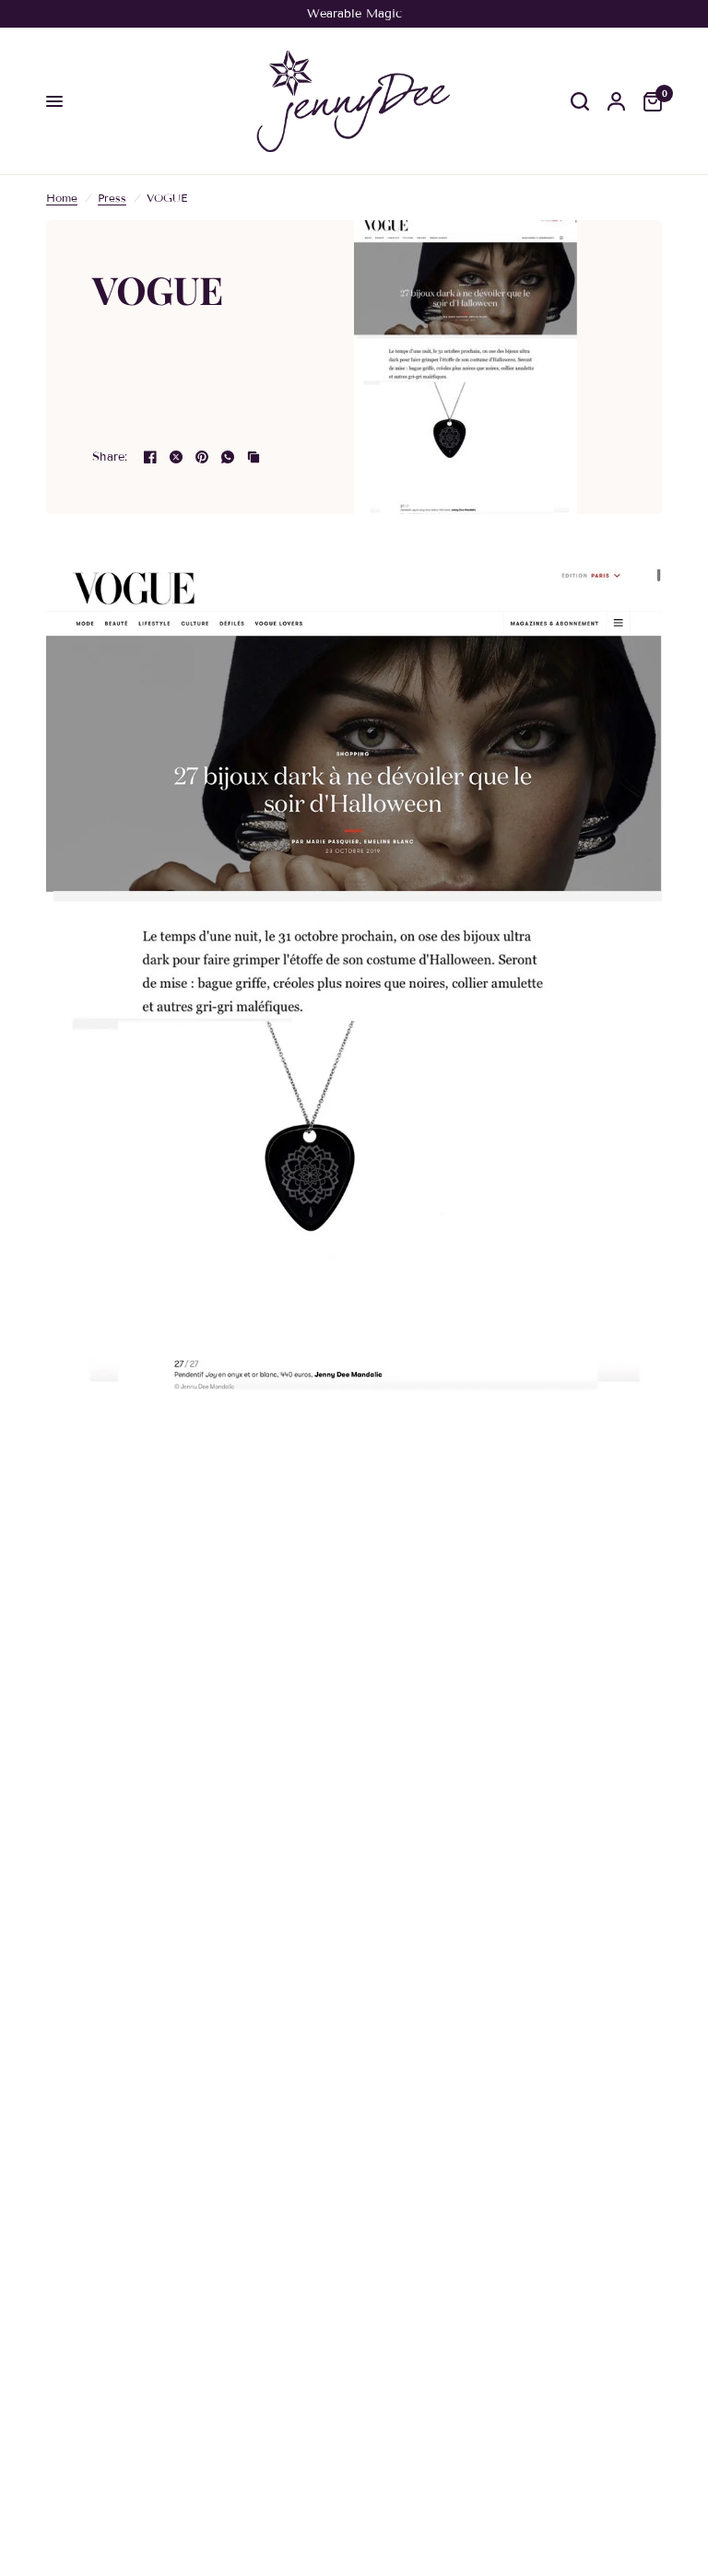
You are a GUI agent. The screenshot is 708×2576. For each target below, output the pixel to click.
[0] (648, 101)
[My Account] (616, 101)
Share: (110, 457)
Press (112, 198)
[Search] (580, 101)
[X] (176, 457)
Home (62, 198)
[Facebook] (150, 457)
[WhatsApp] (228, 457)
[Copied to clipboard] (254, 457)
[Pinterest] (202, 457)
